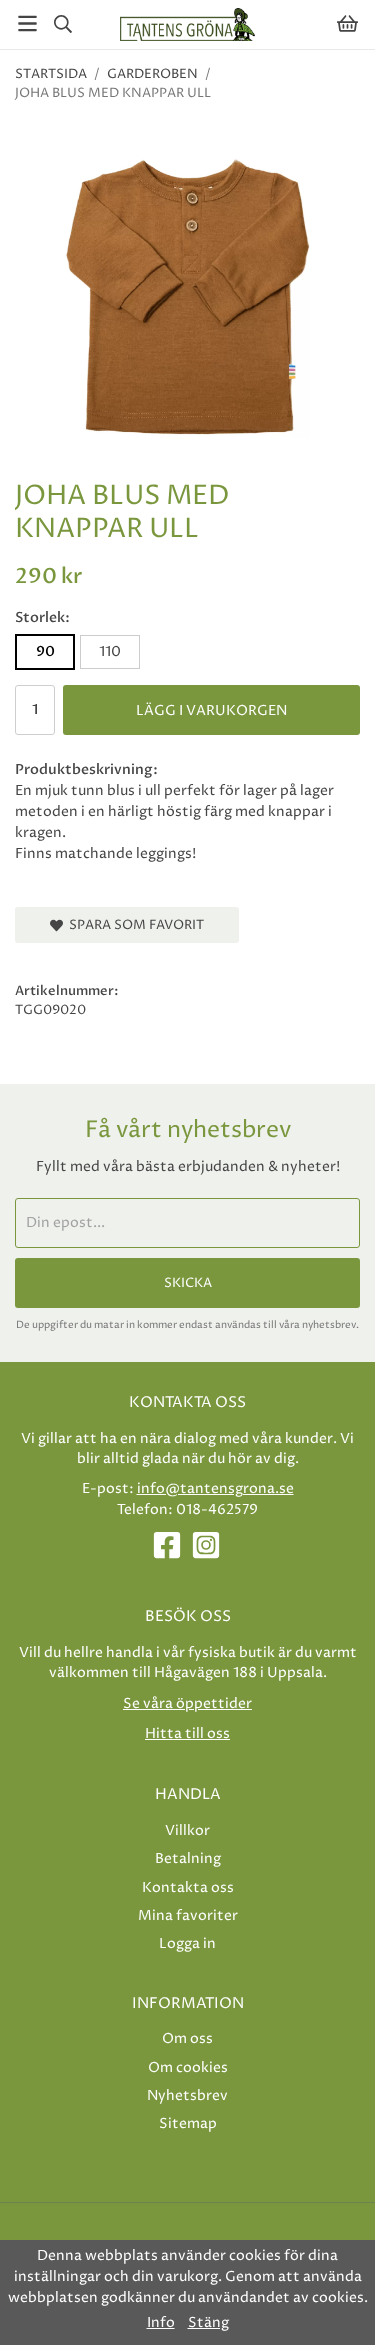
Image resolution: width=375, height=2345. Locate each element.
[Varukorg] (347, 23)
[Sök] (62, 24)
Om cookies (188, 2067)
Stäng (208, 2323)
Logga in (187, 1943)
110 (110, 652)
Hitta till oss (187, 1733)
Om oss (187, 2038)
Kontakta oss (188, 1887)
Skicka (188, 1283)
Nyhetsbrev (187, 2095)
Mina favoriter (188, 1915)
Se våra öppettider (187, 1703)
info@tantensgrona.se (215, 1488)
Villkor (187, 1830)
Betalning (188, 1858)
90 (45, 651)
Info (161, 2323)
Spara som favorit (133, 925)
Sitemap (188, 2123)
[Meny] (27, 23)
